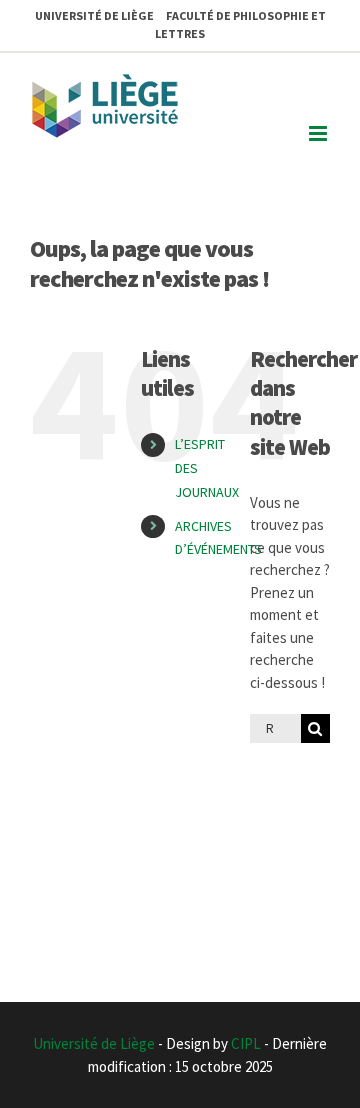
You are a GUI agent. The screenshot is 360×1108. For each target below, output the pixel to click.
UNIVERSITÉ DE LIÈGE (94, 15)
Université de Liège (94, 1043)
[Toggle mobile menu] (319, 133)
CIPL (246, 1043)
